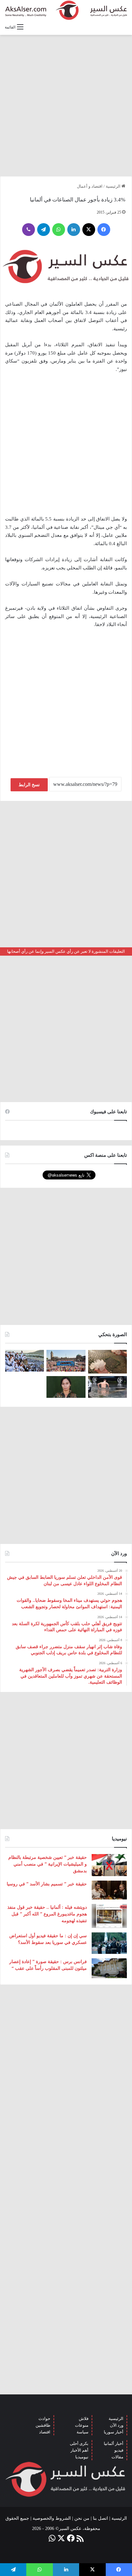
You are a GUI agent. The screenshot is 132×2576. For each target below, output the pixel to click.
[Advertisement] (66, 106)
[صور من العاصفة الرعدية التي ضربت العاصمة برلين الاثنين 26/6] (107, 1387)
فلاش (84, 2419)
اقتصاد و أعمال (90, 186)
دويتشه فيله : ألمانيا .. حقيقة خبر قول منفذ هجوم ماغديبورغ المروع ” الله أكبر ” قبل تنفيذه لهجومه (47, 1914)
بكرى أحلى (79, 2443)
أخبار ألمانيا (114, 2443)
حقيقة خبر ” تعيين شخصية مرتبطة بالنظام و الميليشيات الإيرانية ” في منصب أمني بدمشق (48, 1864)
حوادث (44, 2419)
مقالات (117, 2457)
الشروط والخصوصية (52, 2518)
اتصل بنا (100, 2518)
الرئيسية (114, 186)
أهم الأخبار (79, 2450)
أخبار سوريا (114, 2432)
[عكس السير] (66, 10)
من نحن (82, 2518)
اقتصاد (45, 2432)
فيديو (119, 2450)
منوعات (82, 2425)
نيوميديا (82, 2457)
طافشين (43, 2425)
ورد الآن (117, 2425)
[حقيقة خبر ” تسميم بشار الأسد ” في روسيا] (109, 1890)
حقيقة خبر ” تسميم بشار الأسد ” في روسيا (47, 1884)
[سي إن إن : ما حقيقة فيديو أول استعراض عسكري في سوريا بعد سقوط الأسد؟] (109, 1943)
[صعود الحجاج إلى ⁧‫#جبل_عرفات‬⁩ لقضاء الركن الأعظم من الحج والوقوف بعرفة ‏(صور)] (25, 1361)
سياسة (82, 2432)
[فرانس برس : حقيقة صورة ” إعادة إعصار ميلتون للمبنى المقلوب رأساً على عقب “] (109, 1968)
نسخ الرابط (29, 785)
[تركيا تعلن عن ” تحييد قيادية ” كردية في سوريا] (66, 1387)
